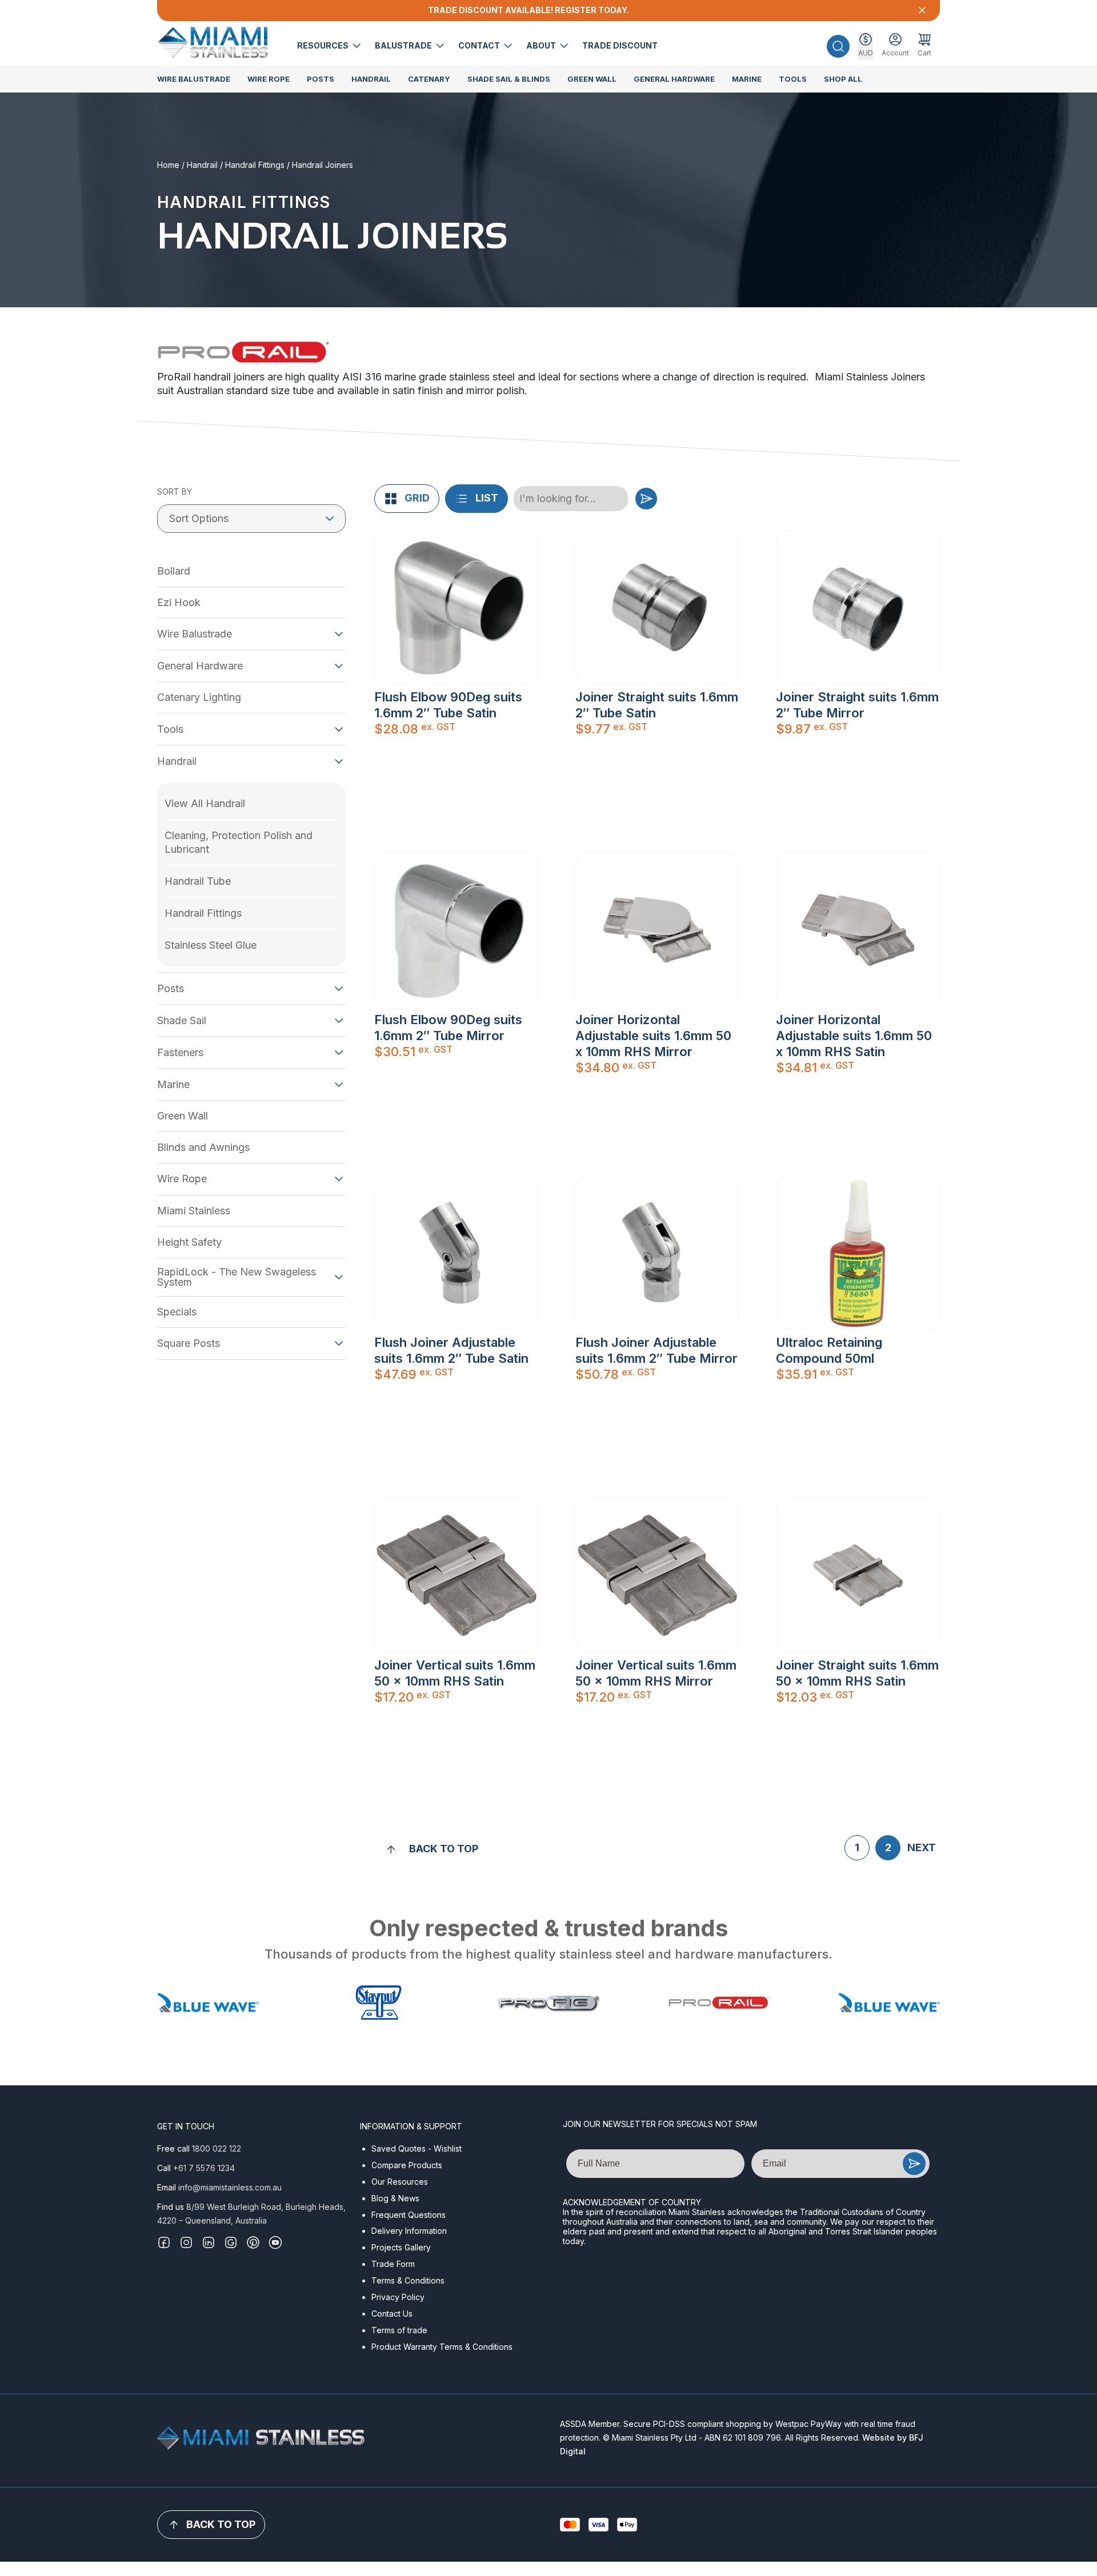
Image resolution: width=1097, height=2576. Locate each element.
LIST (487, 498)
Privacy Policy (398, 2297)
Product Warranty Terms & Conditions (442, 2347)
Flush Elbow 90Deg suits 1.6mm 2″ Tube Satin (448, 705)
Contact (480, 45)
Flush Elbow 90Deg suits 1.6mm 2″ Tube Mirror (448, 1028)
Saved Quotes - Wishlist (417, 2148)
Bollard (174, 571)
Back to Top (444, 1849)
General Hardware (674, 79)
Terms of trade (399, 2330)
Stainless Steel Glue (211, 945)
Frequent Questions (409, 2215)
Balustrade (404, 45)
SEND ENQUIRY (914, 2164)
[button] (838, 46)
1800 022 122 (217, 2148)
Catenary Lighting (199, 697)
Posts (321, 79)
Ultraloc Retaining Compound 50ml (829, 1350)
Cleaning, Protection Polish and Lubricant (239, 842)
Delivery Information (409, 2231)
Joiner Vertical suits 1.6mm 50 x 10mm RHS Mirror (656, 1673)
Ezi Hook (179, 602)
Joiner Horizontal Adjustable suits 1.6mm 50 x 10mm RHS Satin (854, 1036)
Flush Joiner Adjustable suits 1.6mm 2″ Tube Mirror (656, 1350)
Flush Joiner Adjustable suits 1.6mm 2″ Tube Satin (451, 1350)
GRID (417, 498)
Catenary (429, 79)
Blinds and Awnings (203, 1147)
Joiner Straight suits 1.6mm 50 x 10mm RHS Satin (857, 1673)
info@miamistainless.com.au (230, 2187)
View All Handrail (205, 803)
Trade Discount (620, 45)
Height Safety (189, 1242)
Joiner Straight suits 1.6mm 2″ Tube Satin (657, 705)
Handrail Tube (198, 881)
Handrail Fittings (255, 165)
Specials (177, 1312)
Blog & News (395, 2198)
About (542, 45)
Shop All (843, 79)
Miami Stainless (194, 1211)
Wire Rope (269, 79)
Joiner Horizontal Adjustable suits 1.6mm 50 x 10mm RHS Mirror (653, 1036)
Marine (747, 79)
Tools (793, 79)
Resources (324, 45)
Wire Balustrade (194, 79)
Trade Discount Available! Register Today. (529, 10)
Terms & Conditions (408, 2280)
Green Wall (592, 79)
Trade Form (393, 2264)
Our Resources (400, 2182)
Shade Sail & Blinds (509, 79)
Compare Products (407, 2165)
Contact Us (392, 2314)
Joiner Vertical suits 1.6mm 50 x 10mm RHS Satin (455, 1673)
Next (922, 1847)
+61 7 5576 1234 (204, 2168)
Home (168, 165)
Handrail (371, 79)
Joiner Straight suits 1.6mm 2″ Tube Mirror (857, 705)
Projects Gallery (401, 2247)
